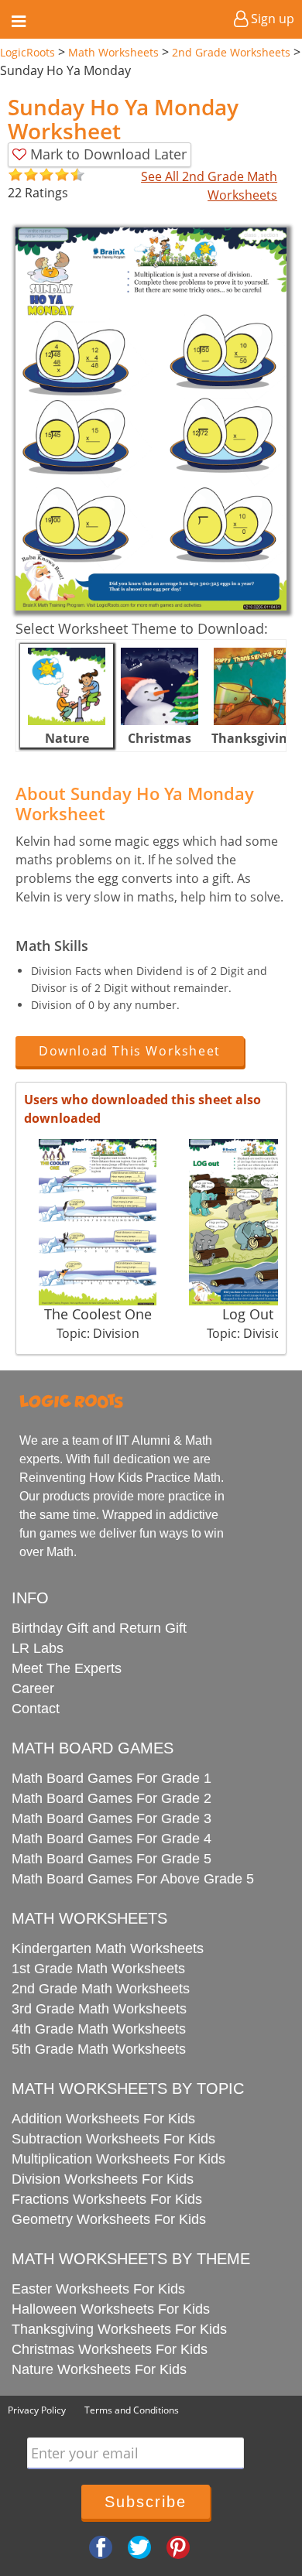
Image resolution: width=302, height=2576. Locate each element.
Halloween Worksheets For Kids (111, 2309)
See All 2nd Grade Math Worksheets (209, 186)
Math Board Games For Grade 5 (112, 1859)
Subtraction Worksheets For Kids (113, 2139)
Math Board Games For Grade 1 (112, 1778)
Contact (36, 1709)
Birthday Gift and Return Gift (99, 1628)
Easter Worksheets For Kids (98, 2289)
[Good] (23, 175)
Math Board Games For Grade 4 (112, 1839)
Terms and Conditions (132, 2410)
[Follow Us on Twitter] (139, 2546)
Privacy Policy (37, 2410)
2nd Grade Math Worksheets (101, 1989)
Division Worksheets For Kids (103, 2179)
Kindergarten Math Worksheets (108, 1948)
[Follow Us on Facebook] (101, 2546)
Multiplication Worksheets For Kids (118, 2159)
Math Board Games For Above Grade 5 (133, 1879)
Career (33, 1688)
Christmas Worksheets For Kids (110, 2349)
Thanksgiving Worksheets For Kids (119, 2329)
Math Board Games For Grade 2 (112, 1798)
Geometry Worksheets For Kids (109, 2219)
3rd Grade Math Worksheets (99, 2009)
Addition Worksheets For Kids (103, 2119)
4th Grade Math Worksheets (99, 2029)
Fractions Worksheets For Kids (107, 2199)
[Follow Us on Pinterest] (178, 2546)
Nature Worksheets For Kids (99, 2369)
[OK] (15, 175)
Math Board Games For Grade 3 (112, 1818)
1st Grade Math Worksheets (98, 1969)
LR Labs (38, 1648)
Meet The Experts (67, 1668)
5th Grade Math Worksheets (99, 2049)
